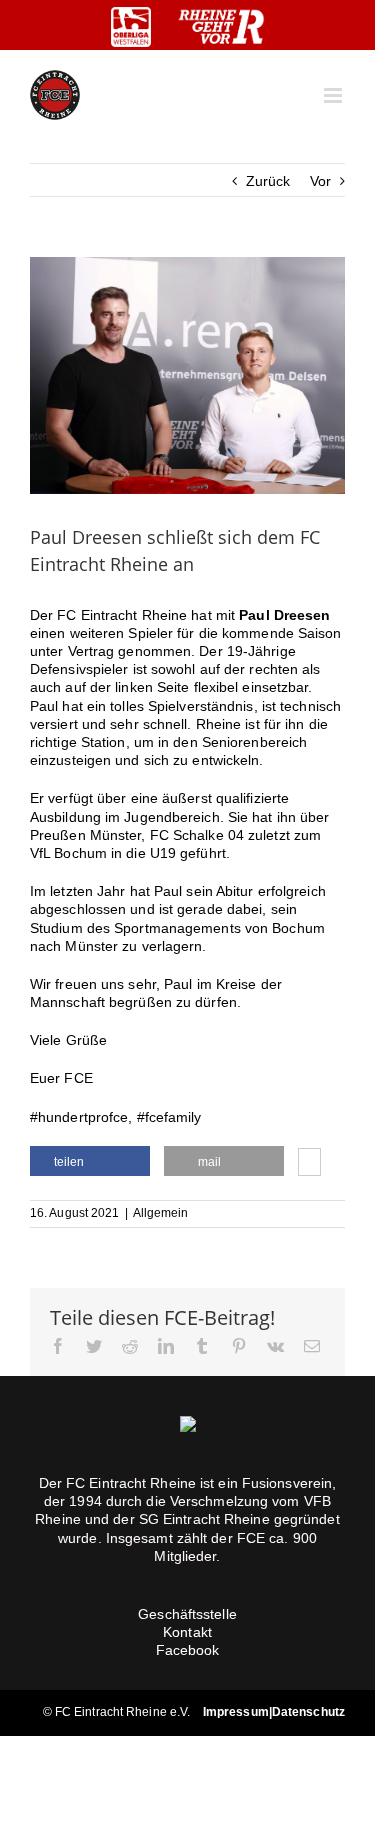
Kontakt (187, 1632)
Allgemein (161, 1213)
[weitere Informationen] (309, 1164)
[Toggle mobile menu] (334, 95)
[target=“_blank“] (131, 27)
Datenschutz (308, 1712)
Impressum (236, 1712)
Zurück (268, 181)
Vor (320, 181)
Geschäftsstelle (187, 1614)
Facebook (188, 1650)
